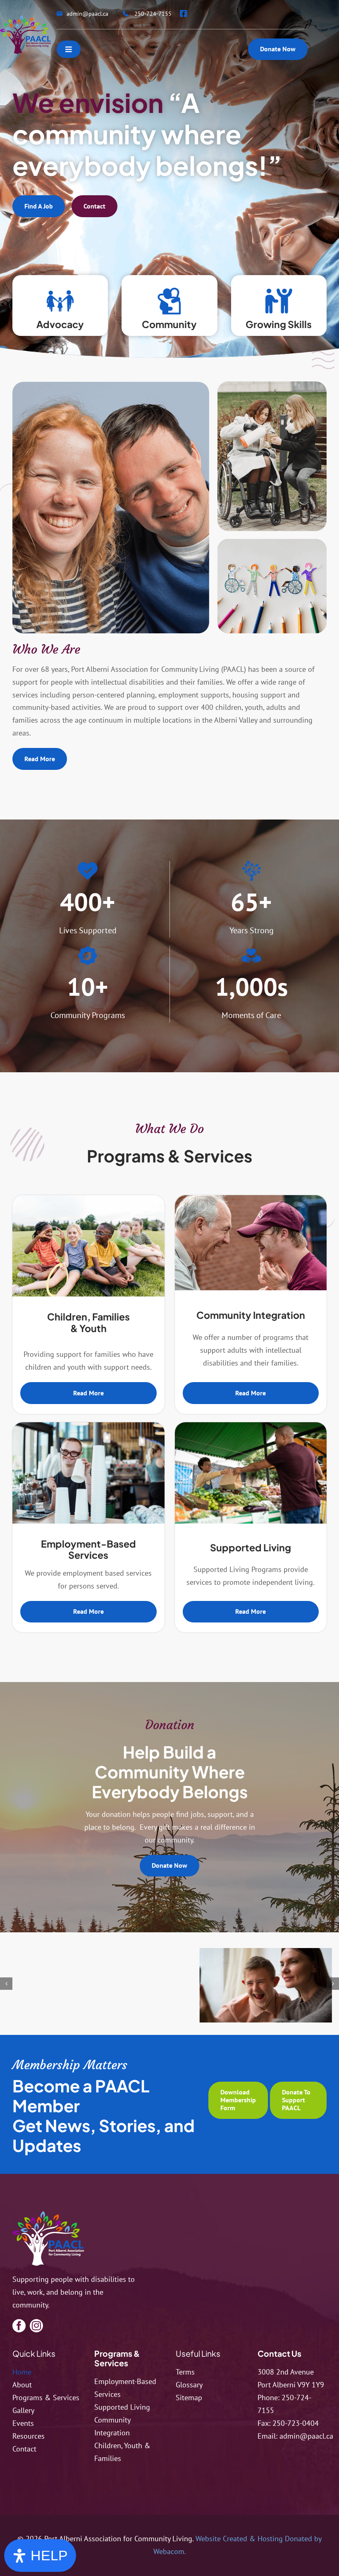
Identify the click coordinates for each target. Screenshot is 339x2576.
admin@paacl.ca (306, 2436)
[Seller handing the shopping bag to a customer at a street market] (251, 1426)
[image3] (89, 1990)
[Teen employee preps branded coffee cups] (88, 1426)
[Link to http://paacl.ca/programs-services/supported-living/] (279, 301)
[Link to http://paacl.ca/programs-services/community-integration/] (169, 301)
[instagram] (36, 2326)
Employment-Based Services (88, 1549)
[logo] (48, 2215)
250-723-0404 (296, 2423)
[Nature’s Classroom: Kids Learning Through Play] (88, 1199)
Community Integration (251, 1315)
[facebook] (19, 2326)
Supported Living (251, 1547)
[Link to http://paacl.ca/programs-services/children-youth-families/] (60, 301)
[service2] (251, 1199)
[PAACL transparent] (25, 19)
